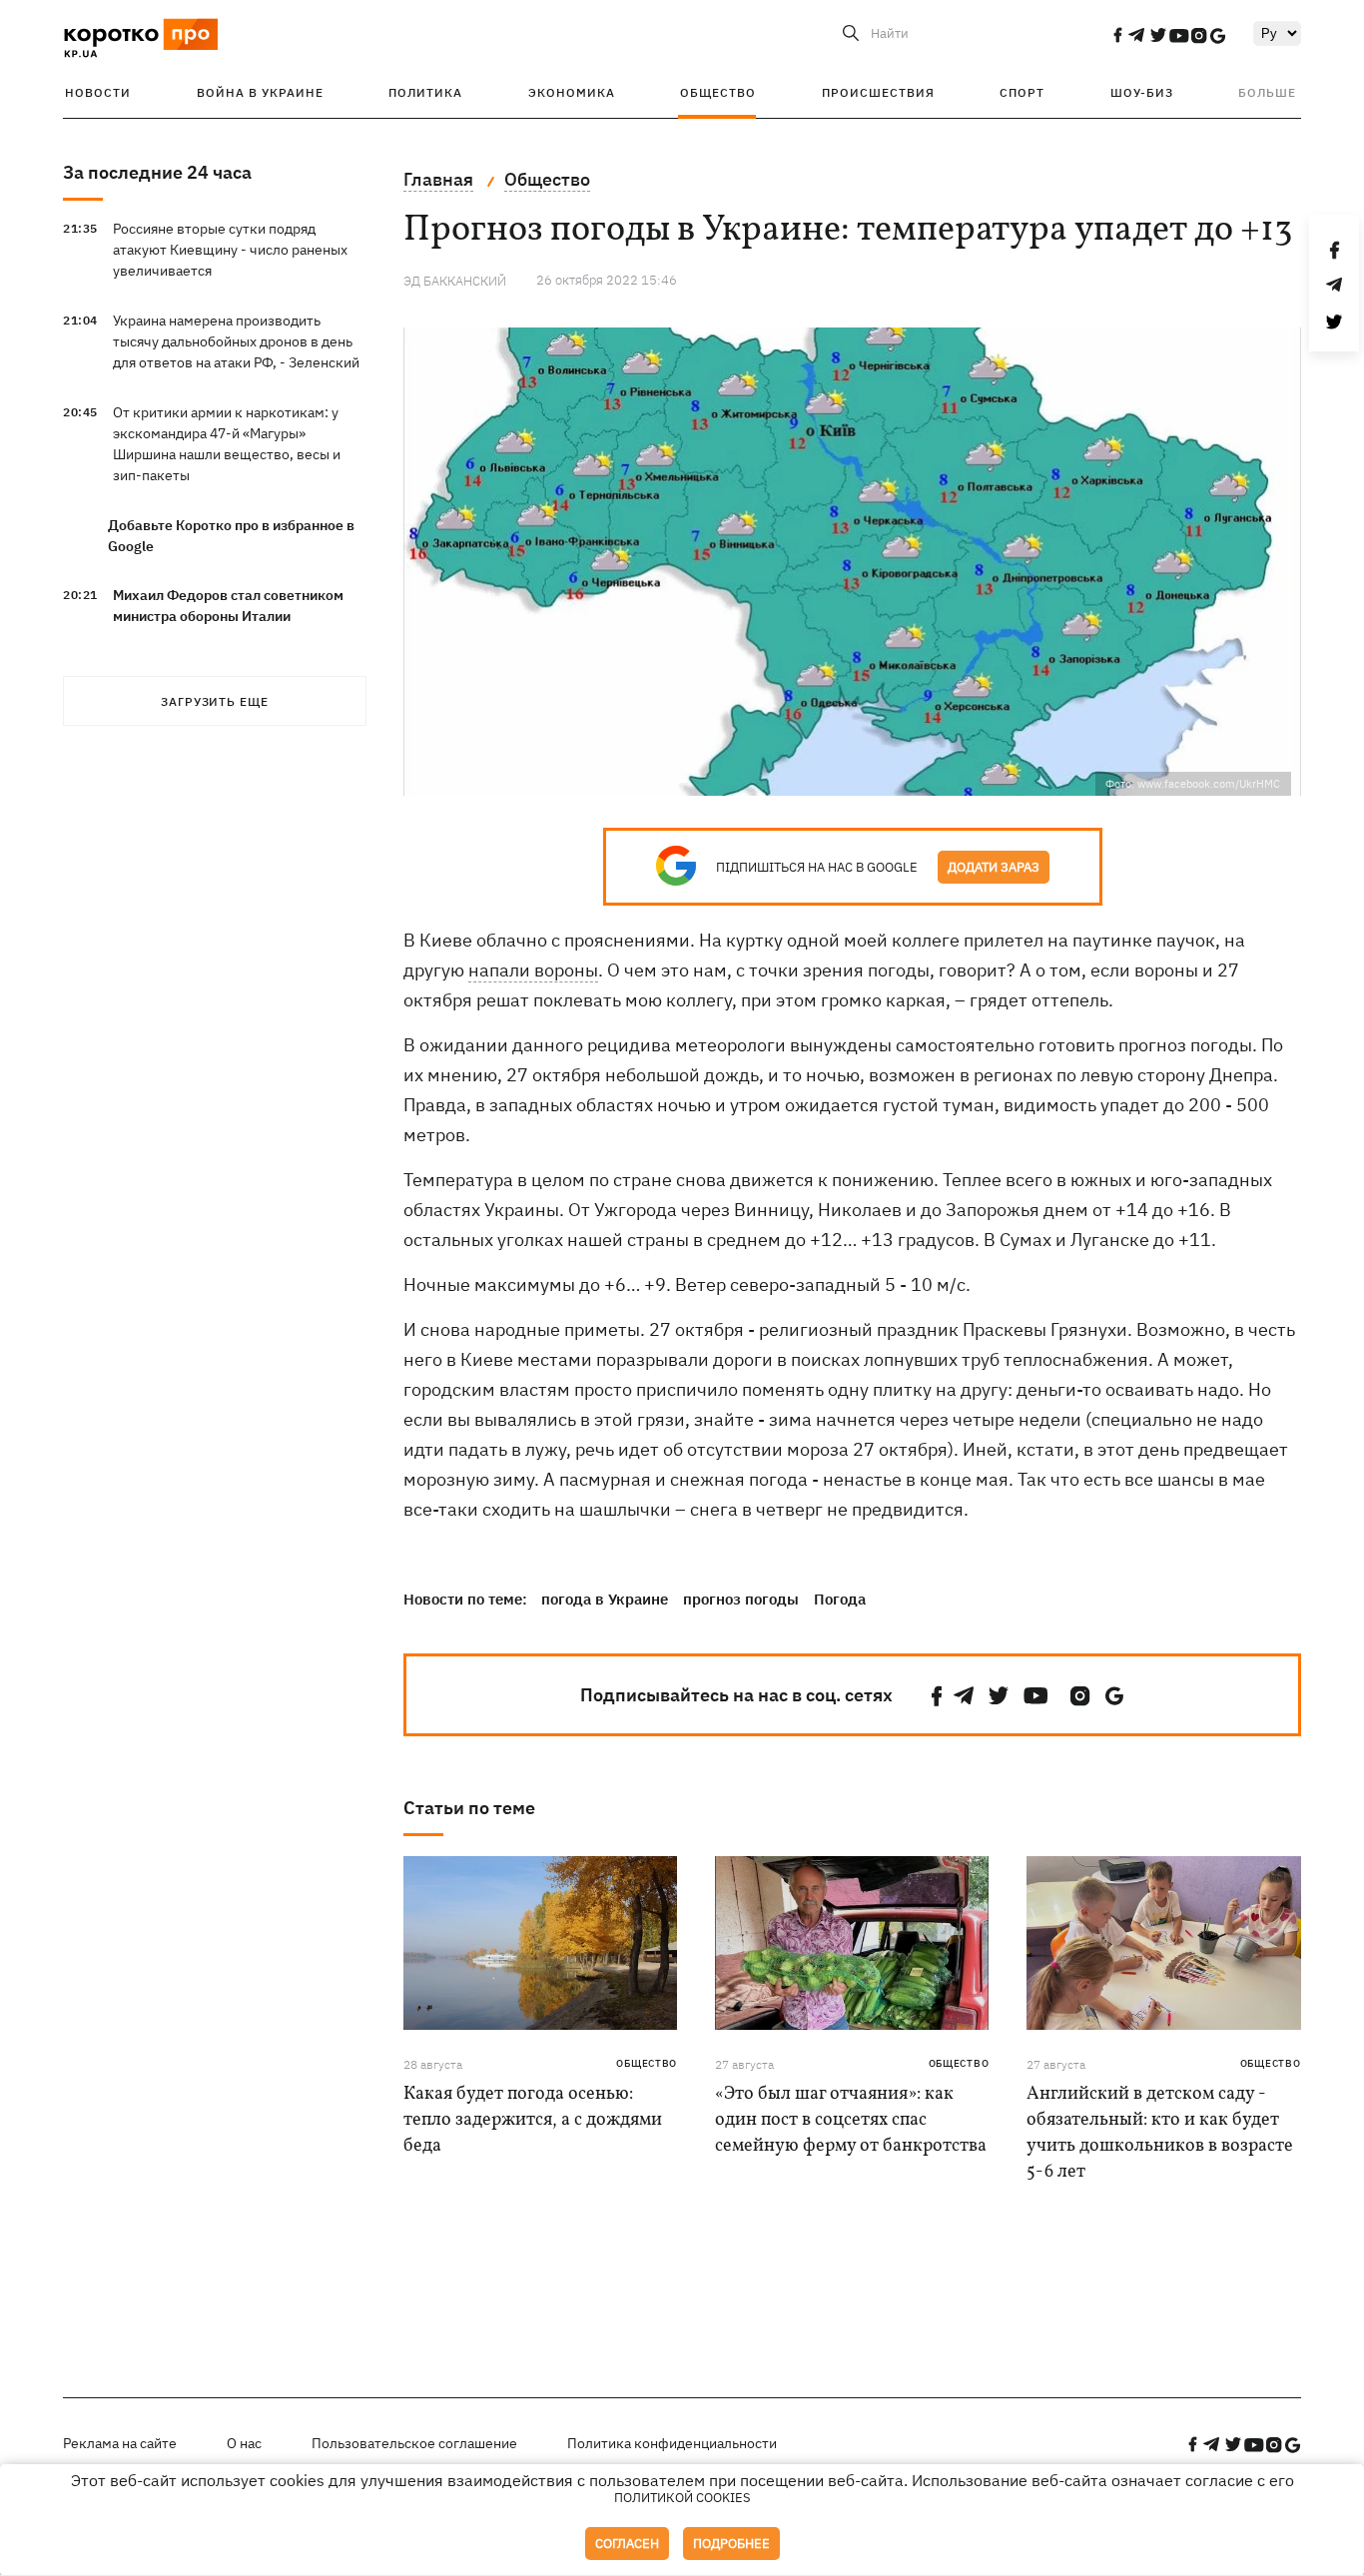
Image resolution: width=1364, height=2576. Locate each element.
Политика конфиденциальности (672, 2443)
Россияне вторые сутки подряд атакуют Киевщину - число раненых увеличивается (230, 250)
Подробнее (731, 2544)
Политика (425, 92)
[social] (1117, 35)
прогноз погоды (741, 1599)
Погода (840, 1599)
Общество (718, 92)
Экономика (572, 92)
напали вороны (533, 970)
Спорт (1022, 92)
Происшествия (878, 92)
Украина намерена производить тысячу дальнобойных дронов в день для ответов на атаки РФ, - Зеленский (236, 341)
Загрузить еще (215, 701)
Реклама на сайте (120, 2443)
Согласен (627, 2544)
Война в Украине (260, 92)
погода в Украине (605, 1599)
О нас (244, 2443)
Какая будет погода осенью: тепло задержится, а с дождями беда (533, 2120)
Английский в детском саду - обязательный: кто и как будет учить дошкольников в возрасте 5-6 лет (1160, 2133)
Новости (98, 92)
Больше (1267, 92)
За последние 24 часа (157, 172)
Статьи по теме (469, 1808)
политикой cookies (682, 2498)
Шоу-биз (1142, 92)
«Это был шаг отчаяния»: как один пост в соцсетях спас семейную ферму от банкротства (851, 2120)
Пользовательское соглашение (414, 2443)
